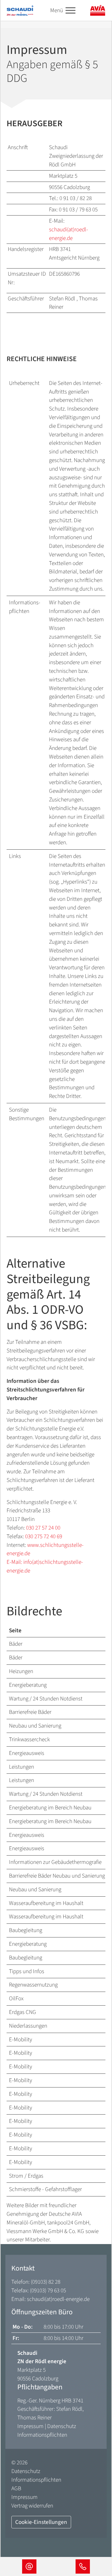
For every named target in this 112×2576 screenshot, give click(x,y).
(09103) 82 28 (46, 2282)
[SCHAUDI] (20, 10)
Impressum (30, 2426)
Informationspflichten (42, 2435)
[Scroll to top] (97, 2544)
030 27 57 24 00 (43, 1528)
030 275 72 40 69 (44, 1536)
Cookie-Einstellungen (41, 2522)
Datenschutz (62, 2426)
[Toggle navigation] (71, 11)
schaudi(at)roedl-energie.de (69, 234)
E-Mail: (15, 1562)
